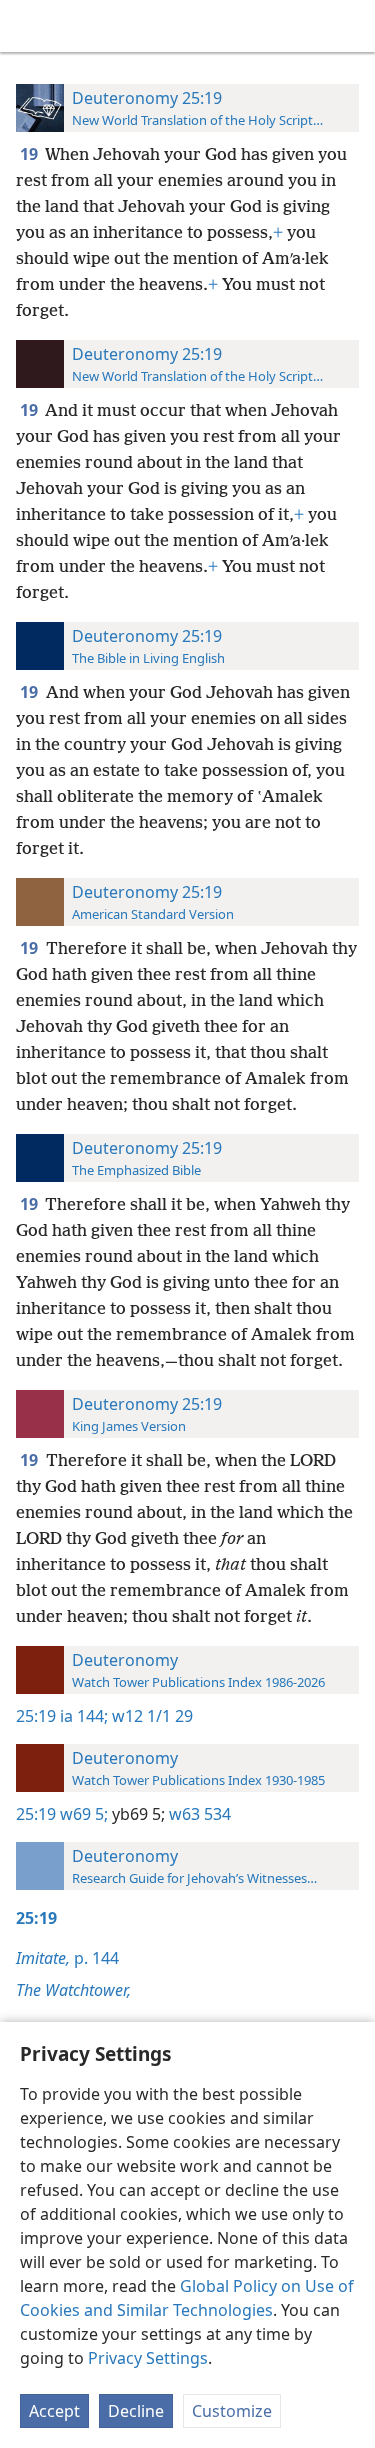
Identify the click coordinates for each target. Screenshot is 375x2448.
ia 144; (84, 1716)
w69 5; (84, 1814)
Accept (54, 2411)
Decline (136, 2411)
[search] (350, 26)
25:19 (36, 1716)
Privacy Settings (148, 2358)
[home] (30, 26)
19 (30, 154)
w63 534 (198, 1814)
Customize (232, 2411)
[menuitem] (30, 26)
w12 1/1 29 (150, 1716)
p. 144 (67, 1958)
